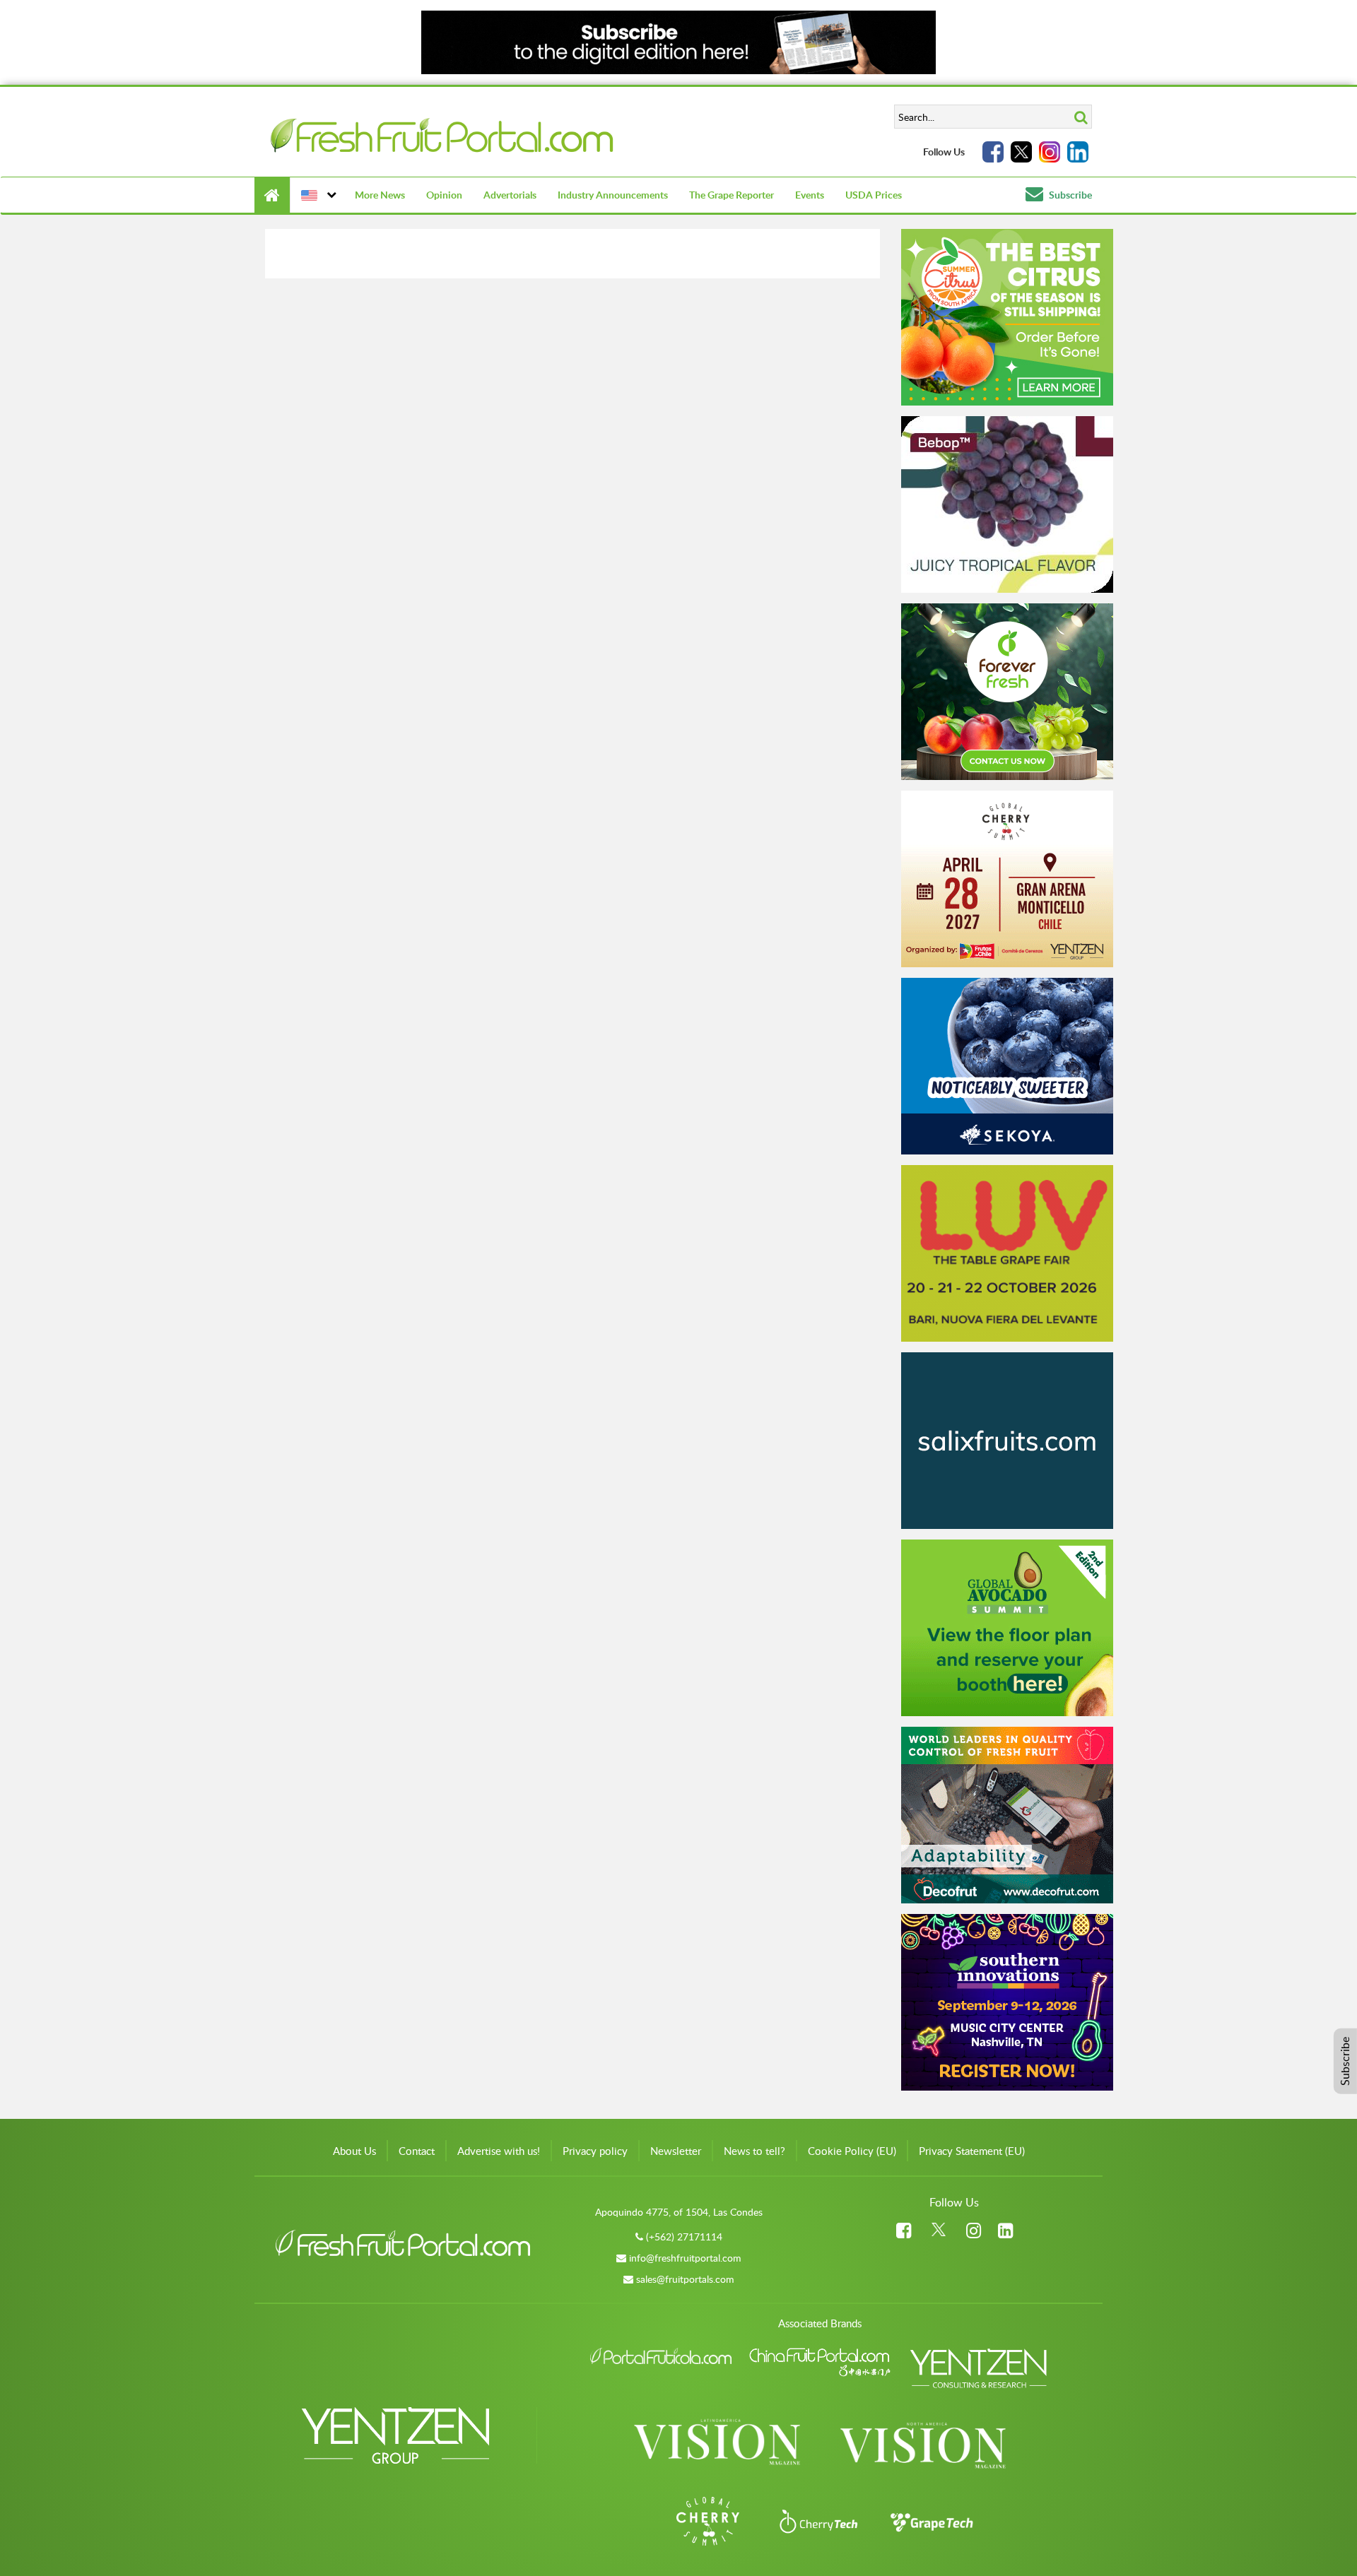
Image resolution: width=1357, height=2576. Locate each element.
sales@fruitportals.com (685, 2279)
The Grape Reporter (732, 195)
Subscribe (1069, 195)
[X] (1021, 152)
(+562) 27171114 (684, 2237)
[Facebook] (993, 152)
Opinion (444, 195)
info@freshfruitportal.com (685, 2258)
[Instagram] (1050, 152)
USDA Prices (874, 195)
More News (380, 195)
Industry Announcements (613, 195)
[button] (317, 195)
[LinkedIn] (1078, 152)
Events (810, 195)
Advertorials (510, 195)
